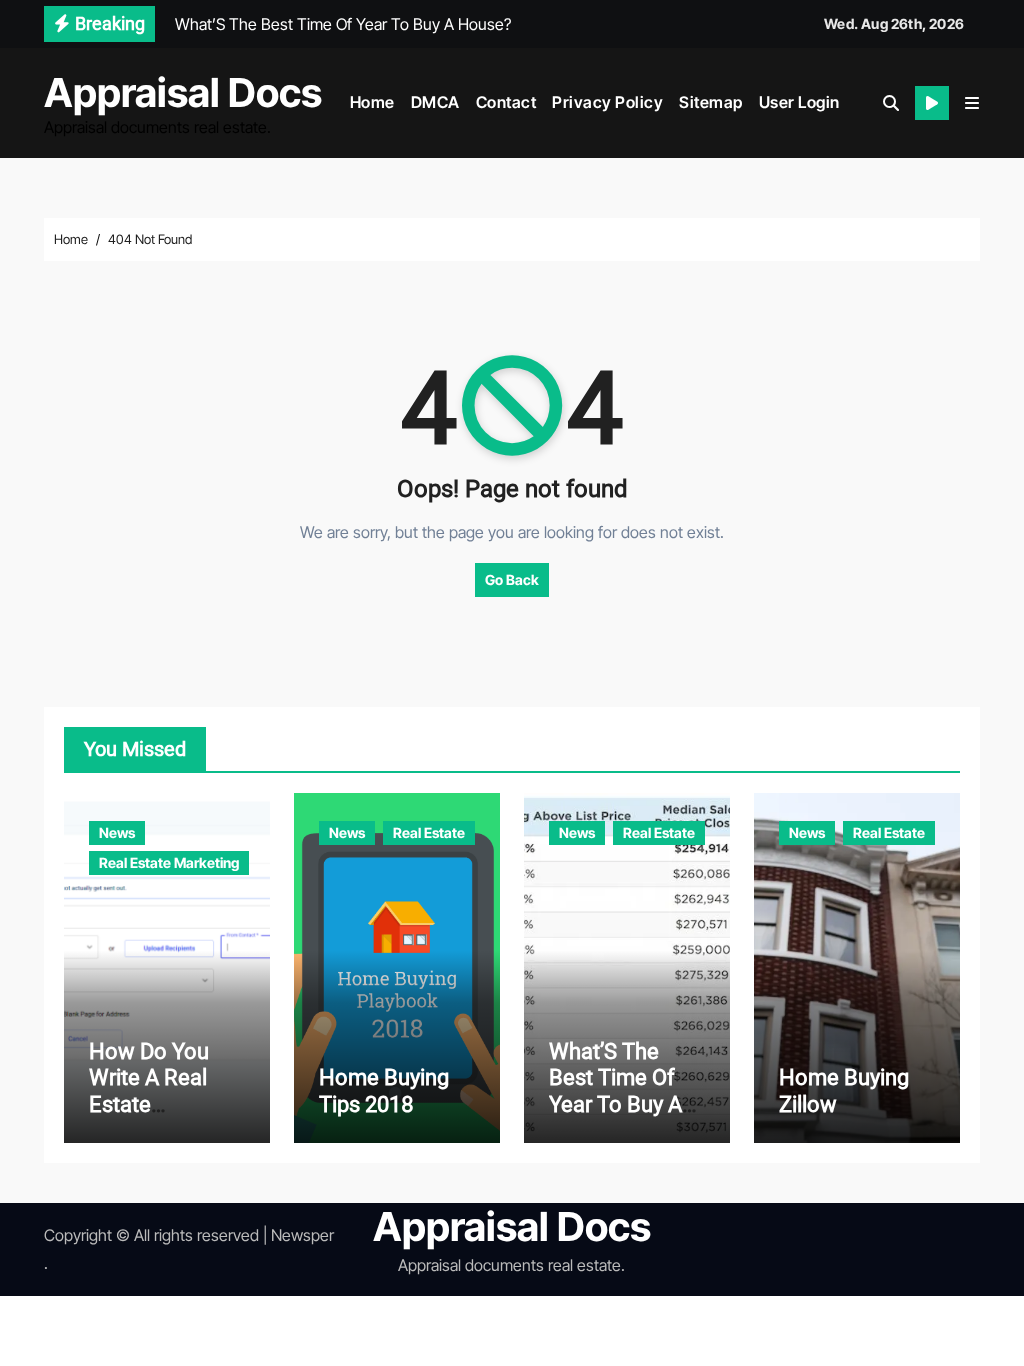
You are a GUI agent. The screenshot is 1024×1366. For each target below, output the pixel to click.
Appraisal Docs (183, 92)
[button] (972, 103)
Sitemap (711, 102)
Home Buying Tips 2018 (384, 1090)
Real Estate (429, 832)
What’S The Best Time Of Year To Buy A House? (615, 1091)
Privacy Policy (607, 102)
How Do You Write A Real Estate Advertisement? (165, 1091)
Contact (506, 102)
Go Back (512, 579)
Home (372, 102)
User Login (799, 102)
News (117, 832)
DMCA (435, 102)
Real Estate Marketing (169, 862)
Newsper (302, 1235)
